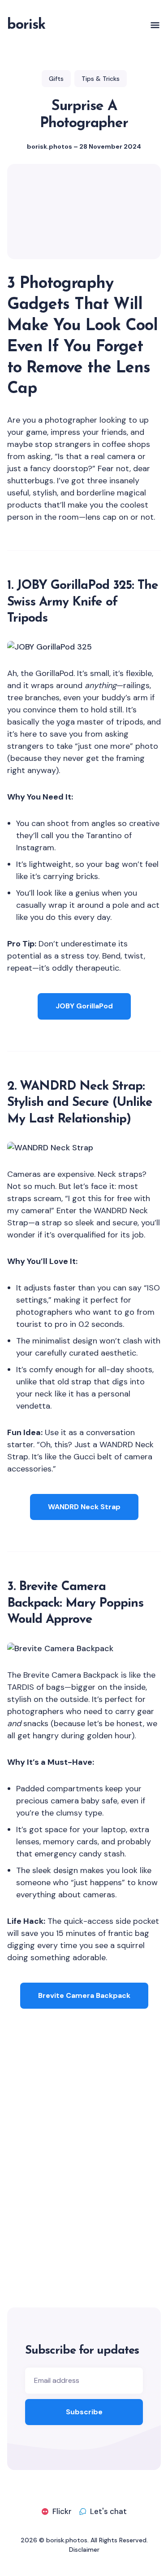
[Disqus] (84, 2165)
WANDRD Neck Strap (84, 1507)
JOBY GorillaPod (84, 1006)
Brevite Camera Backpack (84, 1995)
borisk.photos (50, 146)
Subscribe (84, 2412)
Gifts (56, 79)
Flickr (62, 2511)
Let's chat (108, 2511)
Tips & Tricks (101, 79)
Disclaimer (84, 2549)
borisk (26, 25)
